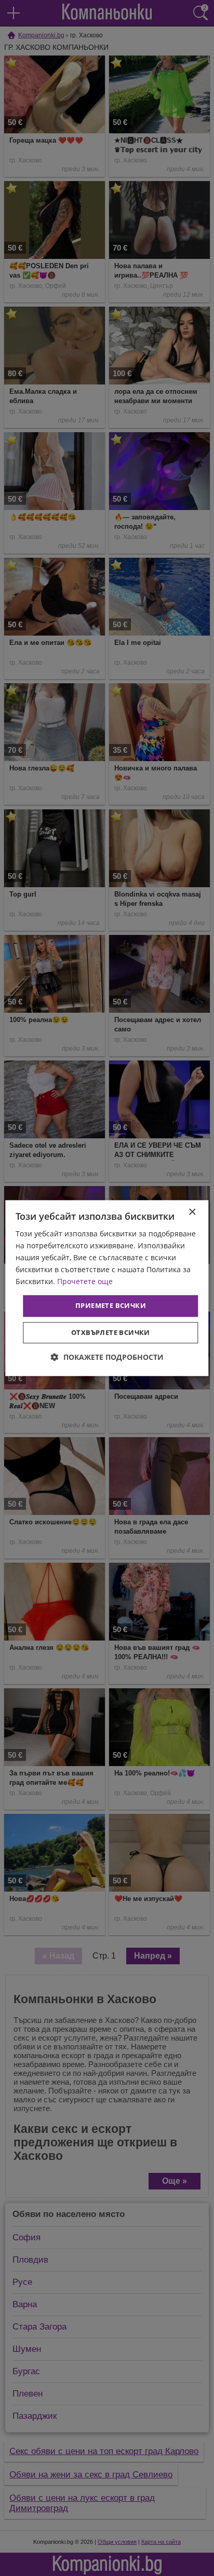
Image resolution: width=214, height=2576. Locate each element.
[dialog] (107, 1288)
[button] (107, 1357)
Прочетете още (85, 1282)
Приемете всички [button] (111, 1306)
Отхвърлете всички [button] (111, 1332)
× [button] (192, 1212)
